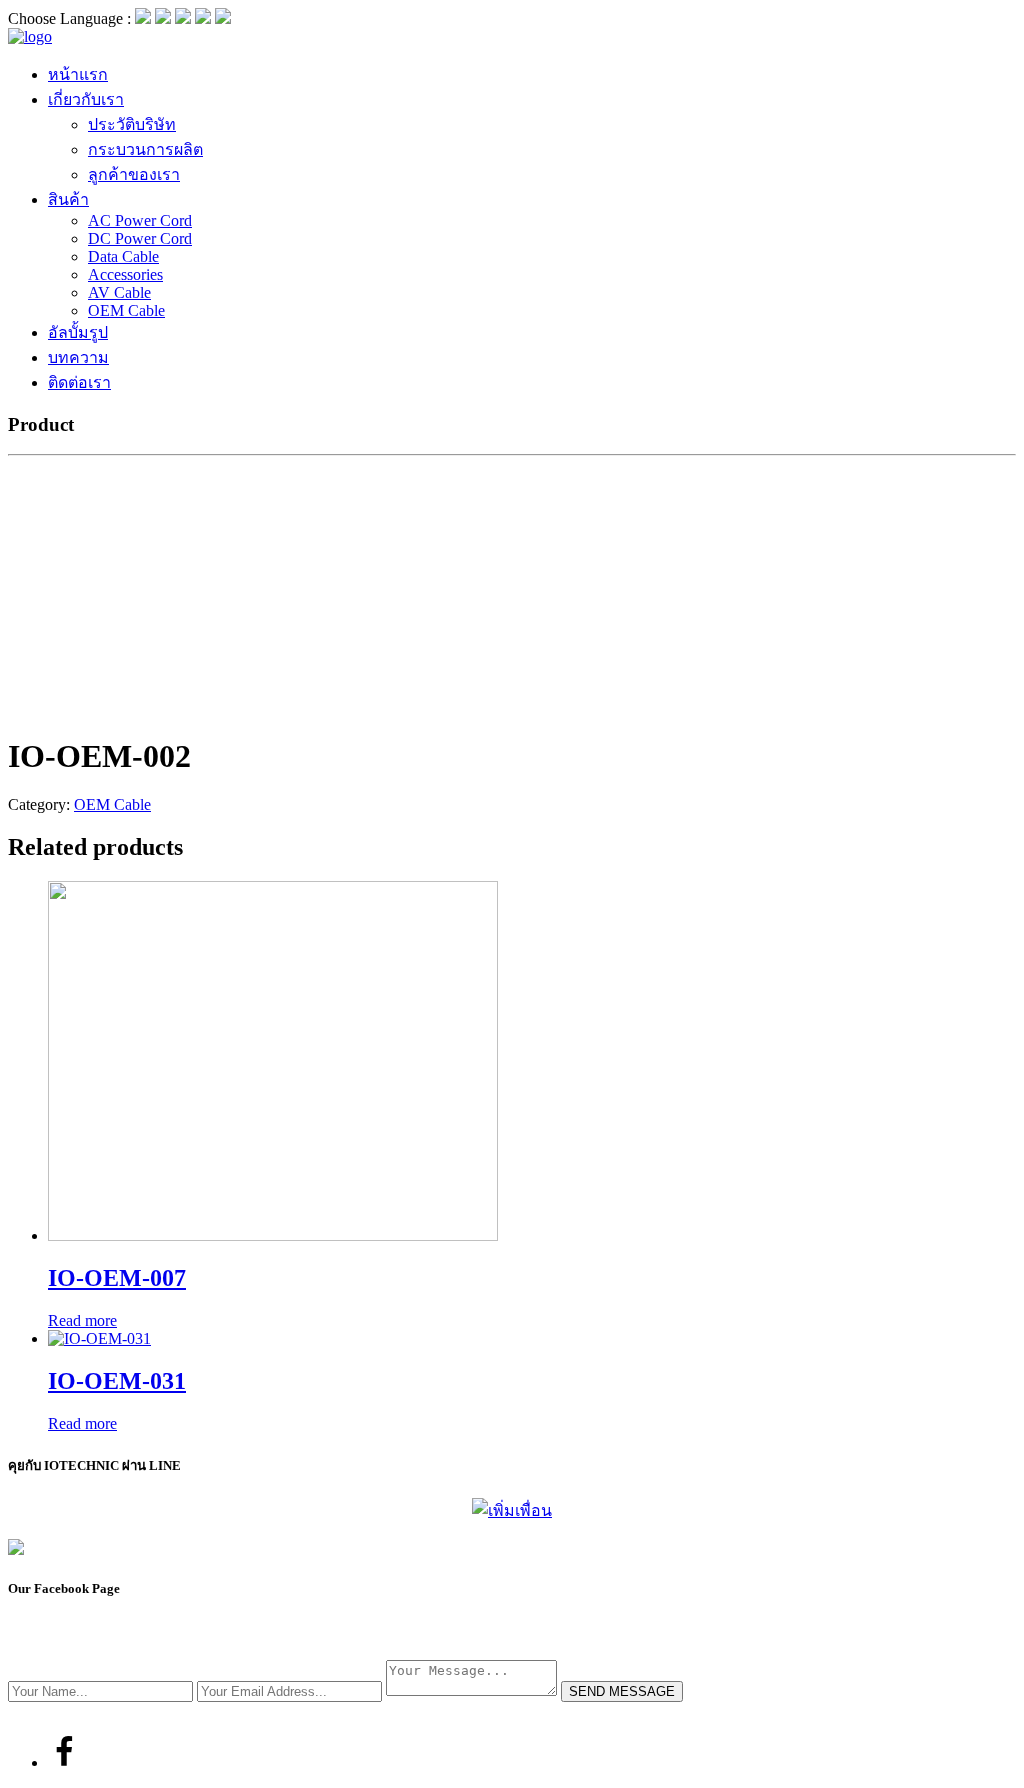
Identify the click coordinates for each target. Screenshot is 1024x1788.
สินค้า (68, 199)
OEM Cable (126, 310)
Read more (82, 1320)
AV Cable (119, 292)
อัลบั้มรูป (78, 332)
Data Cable (123, 256)
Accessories (125, 274)
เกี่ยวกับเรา (86, 99)
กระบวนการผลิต (145, 149)
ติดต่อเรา (79, 382)
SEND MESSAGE (622, 1691)
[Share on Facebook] (64, 1762)
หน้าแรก (78, 74)
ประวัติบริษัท (132, 124)
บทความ (78, 357)
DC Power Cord (140, 238)
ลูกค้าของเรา (134, 174)
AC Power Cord (140, 220)
